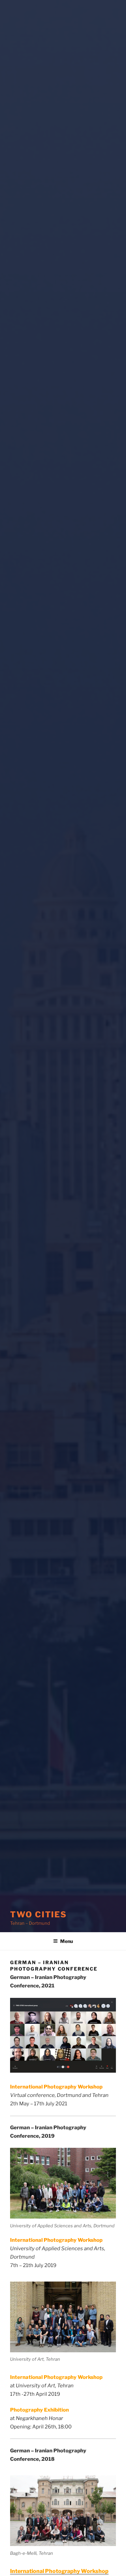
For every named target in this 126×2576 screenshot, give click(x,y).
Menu (67, 1941)
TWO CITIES (38, 1914)
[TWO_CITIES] (63, 2183)
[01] (63, 2317)
